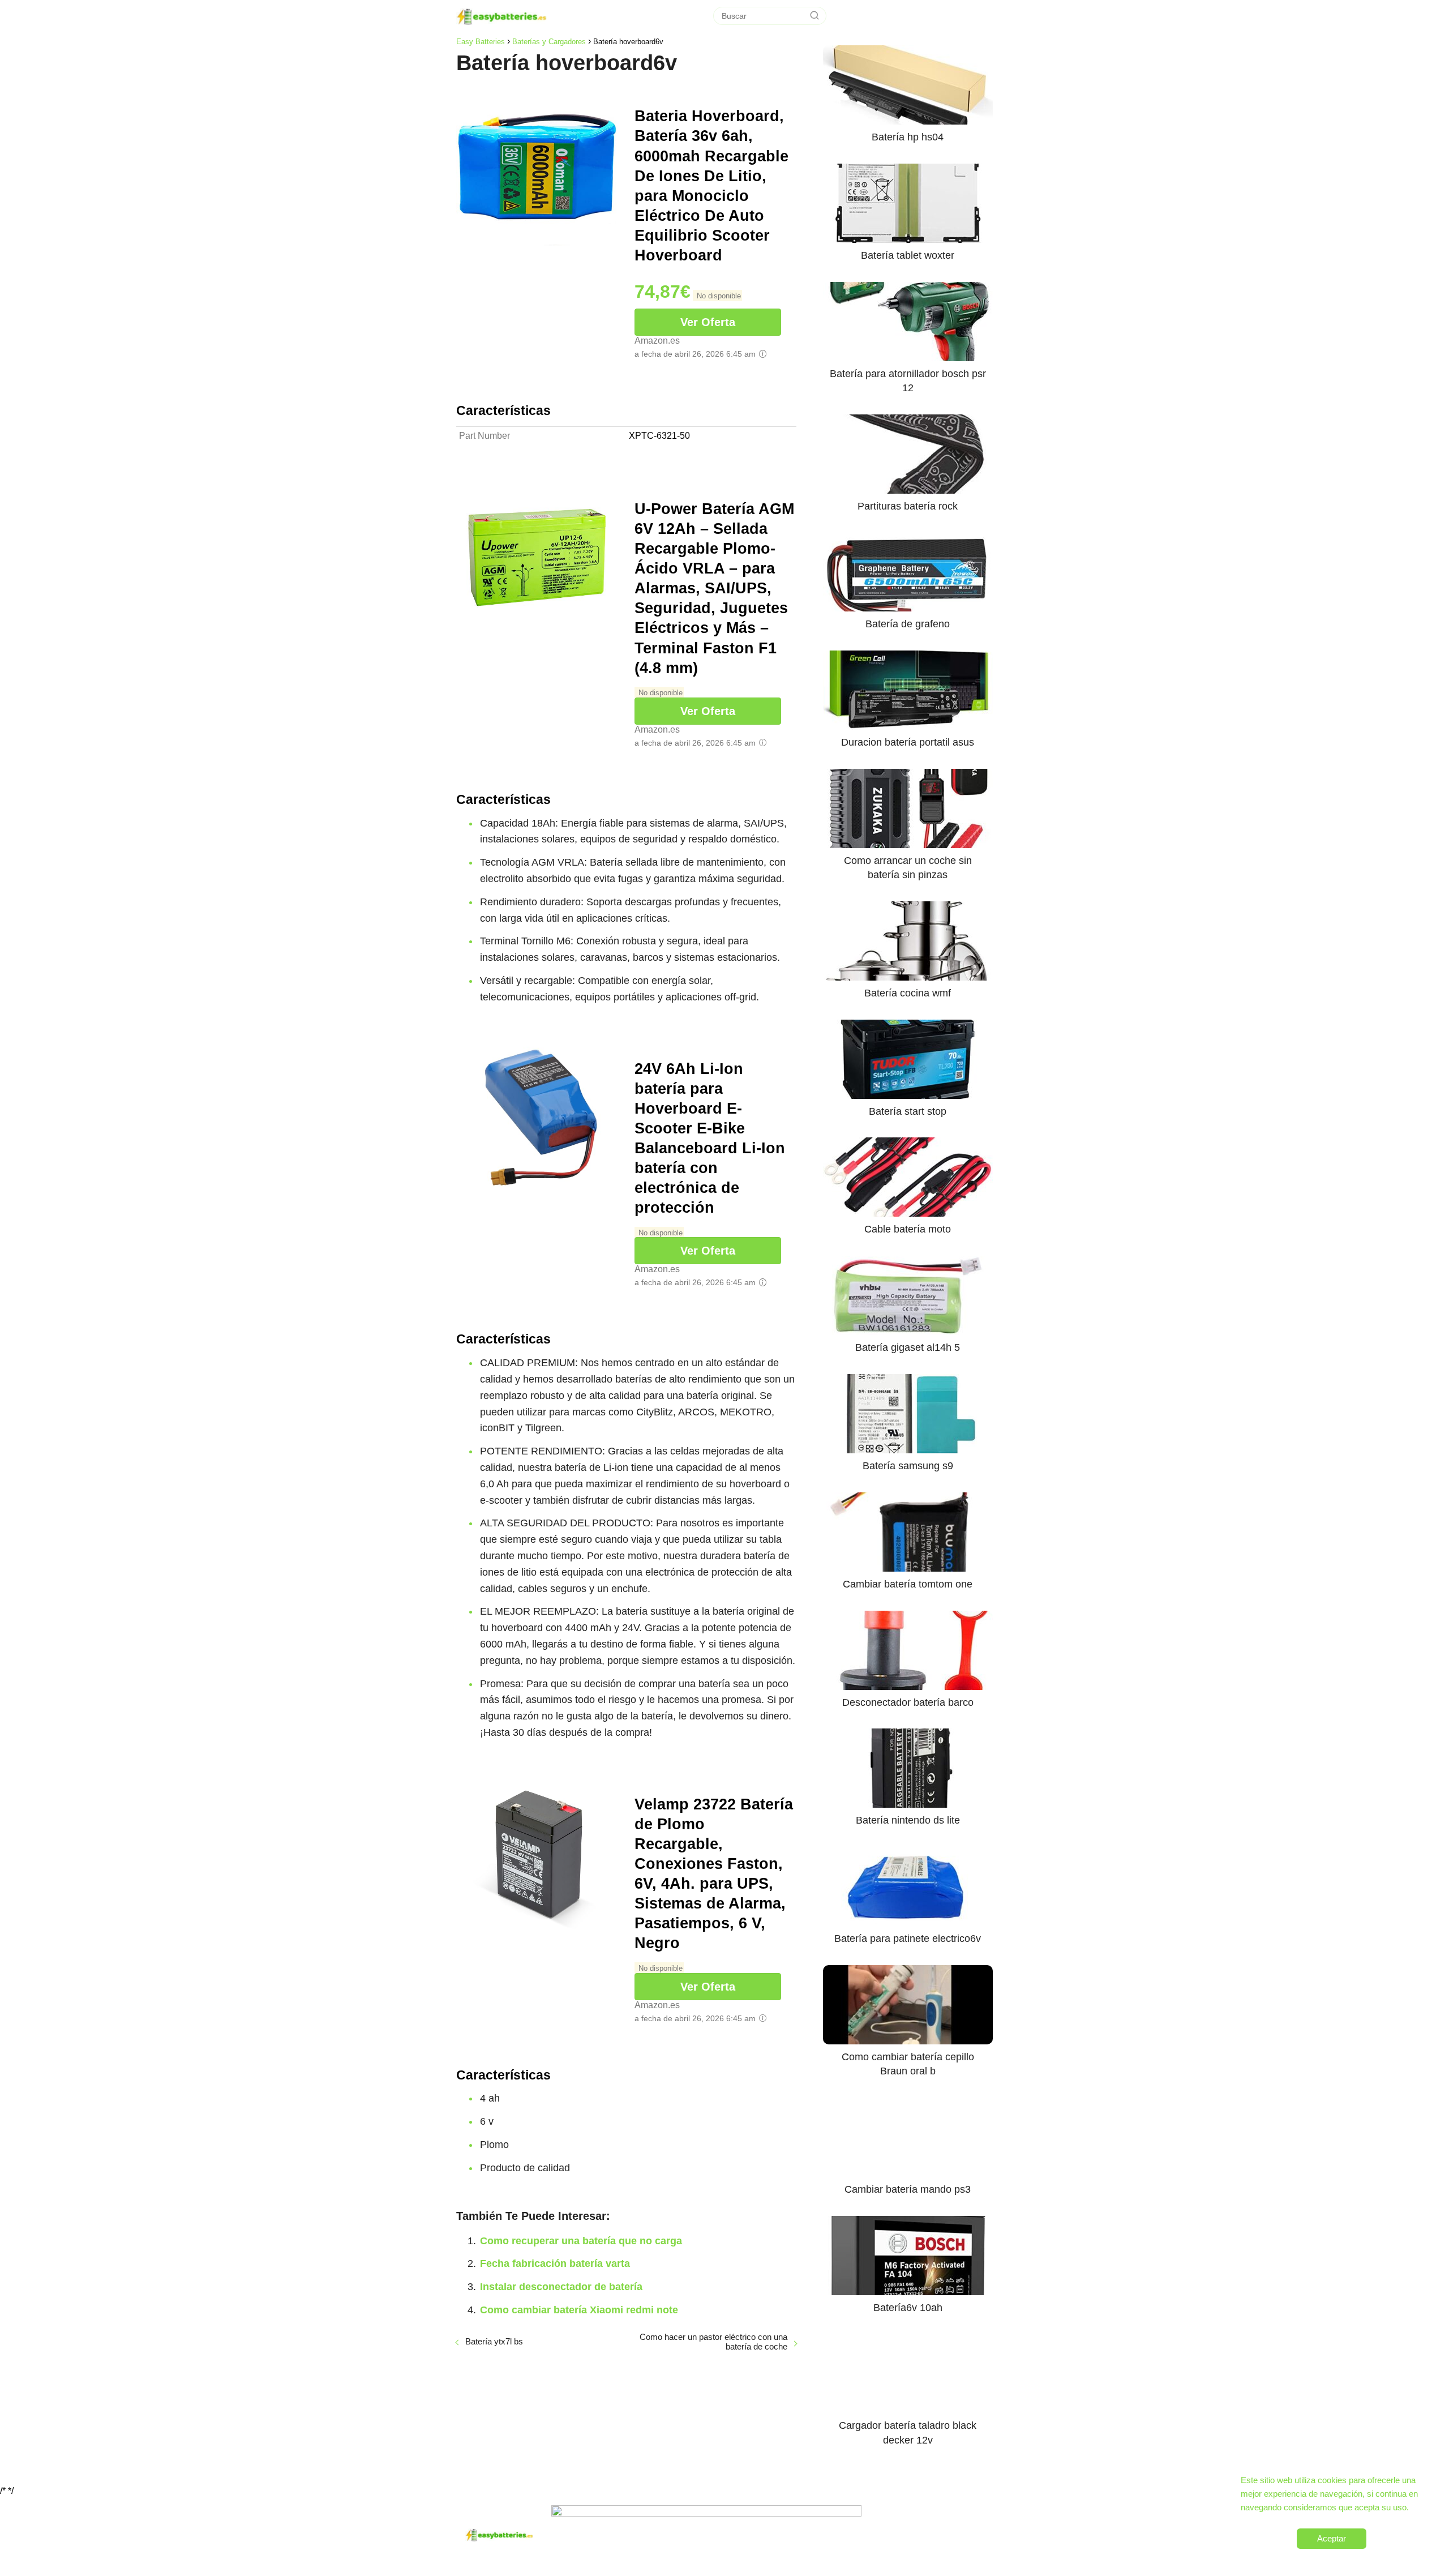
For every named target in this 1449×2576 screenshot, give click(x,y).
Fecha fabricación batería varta (555, 2263)
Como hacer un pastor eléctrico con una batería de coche (713, 2342)
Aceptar (1332, 2538)
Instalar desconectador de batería (561, 2287)
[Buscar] (814, 16)
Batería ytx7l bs (494, 2341)
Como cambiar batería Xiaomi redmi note (579, 2310)
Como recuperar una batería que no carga (581, 2241)
